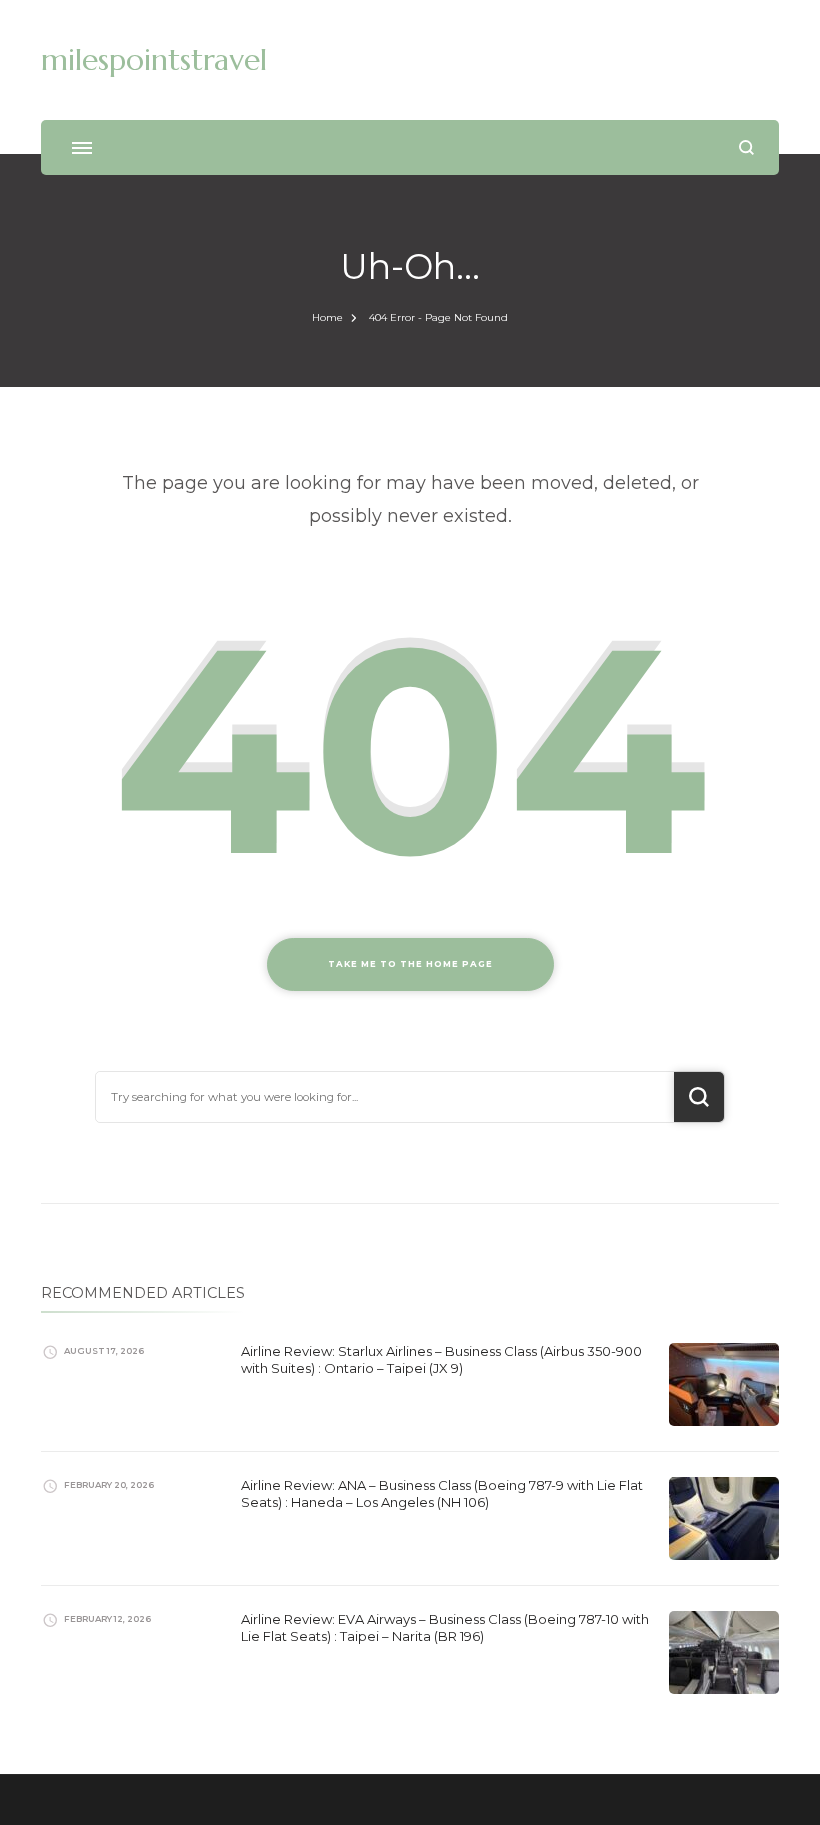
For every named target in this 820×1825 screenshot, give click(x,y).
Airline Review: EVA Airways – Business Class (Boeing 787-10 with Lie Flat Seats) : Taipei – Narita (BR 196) (445, 1627)
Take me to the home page (410, 964)
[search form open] (746, 147)
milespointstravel (154, 59)
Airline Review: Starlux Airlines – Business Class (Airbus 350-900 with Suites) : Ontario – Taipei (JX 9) (441, 1359)
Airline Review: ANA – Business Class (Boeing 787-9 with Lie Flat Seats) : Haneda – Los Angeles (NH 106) (442, 1493)
